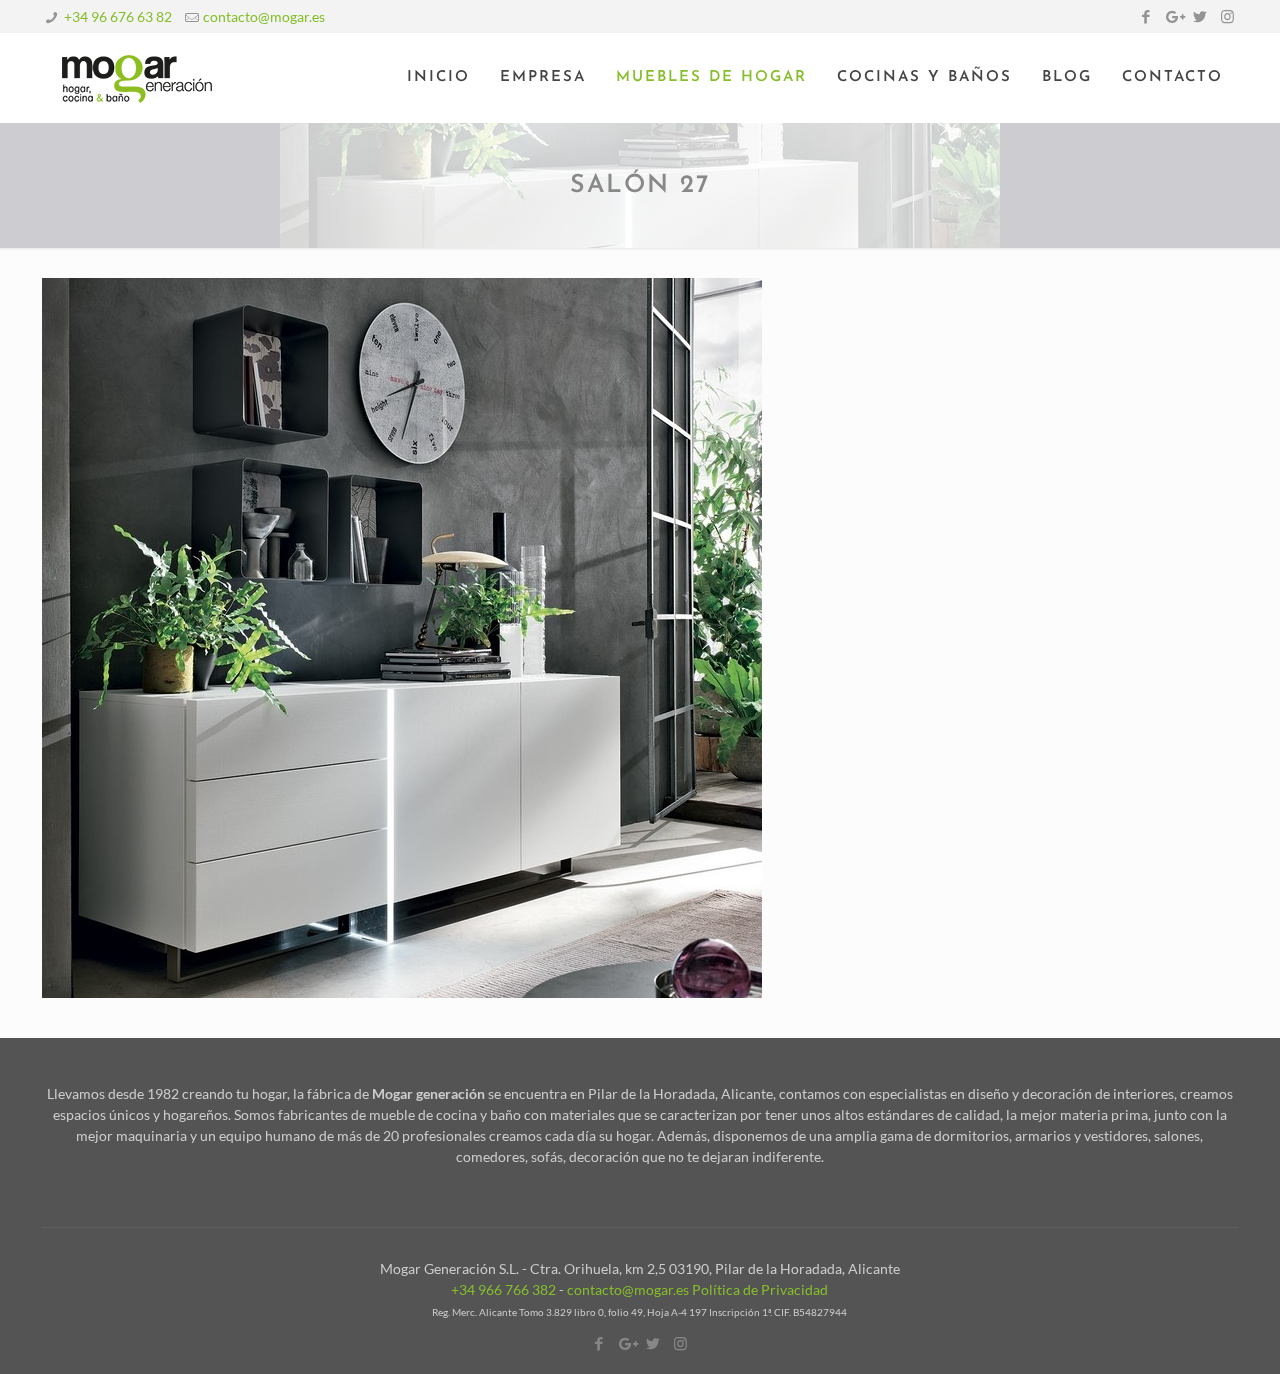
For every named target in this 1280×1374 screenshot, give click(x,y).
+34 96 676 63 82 (118, 16)
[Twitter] (1200, 16)
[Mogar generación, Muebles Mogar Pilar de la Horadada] (137, 78)
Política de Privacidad (760, 1289)
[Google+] (1173, 16)
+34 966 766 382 (503, 1289)
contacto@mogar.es (264, 16)
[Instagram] (1227, 16)
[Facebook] (1146, 16)
